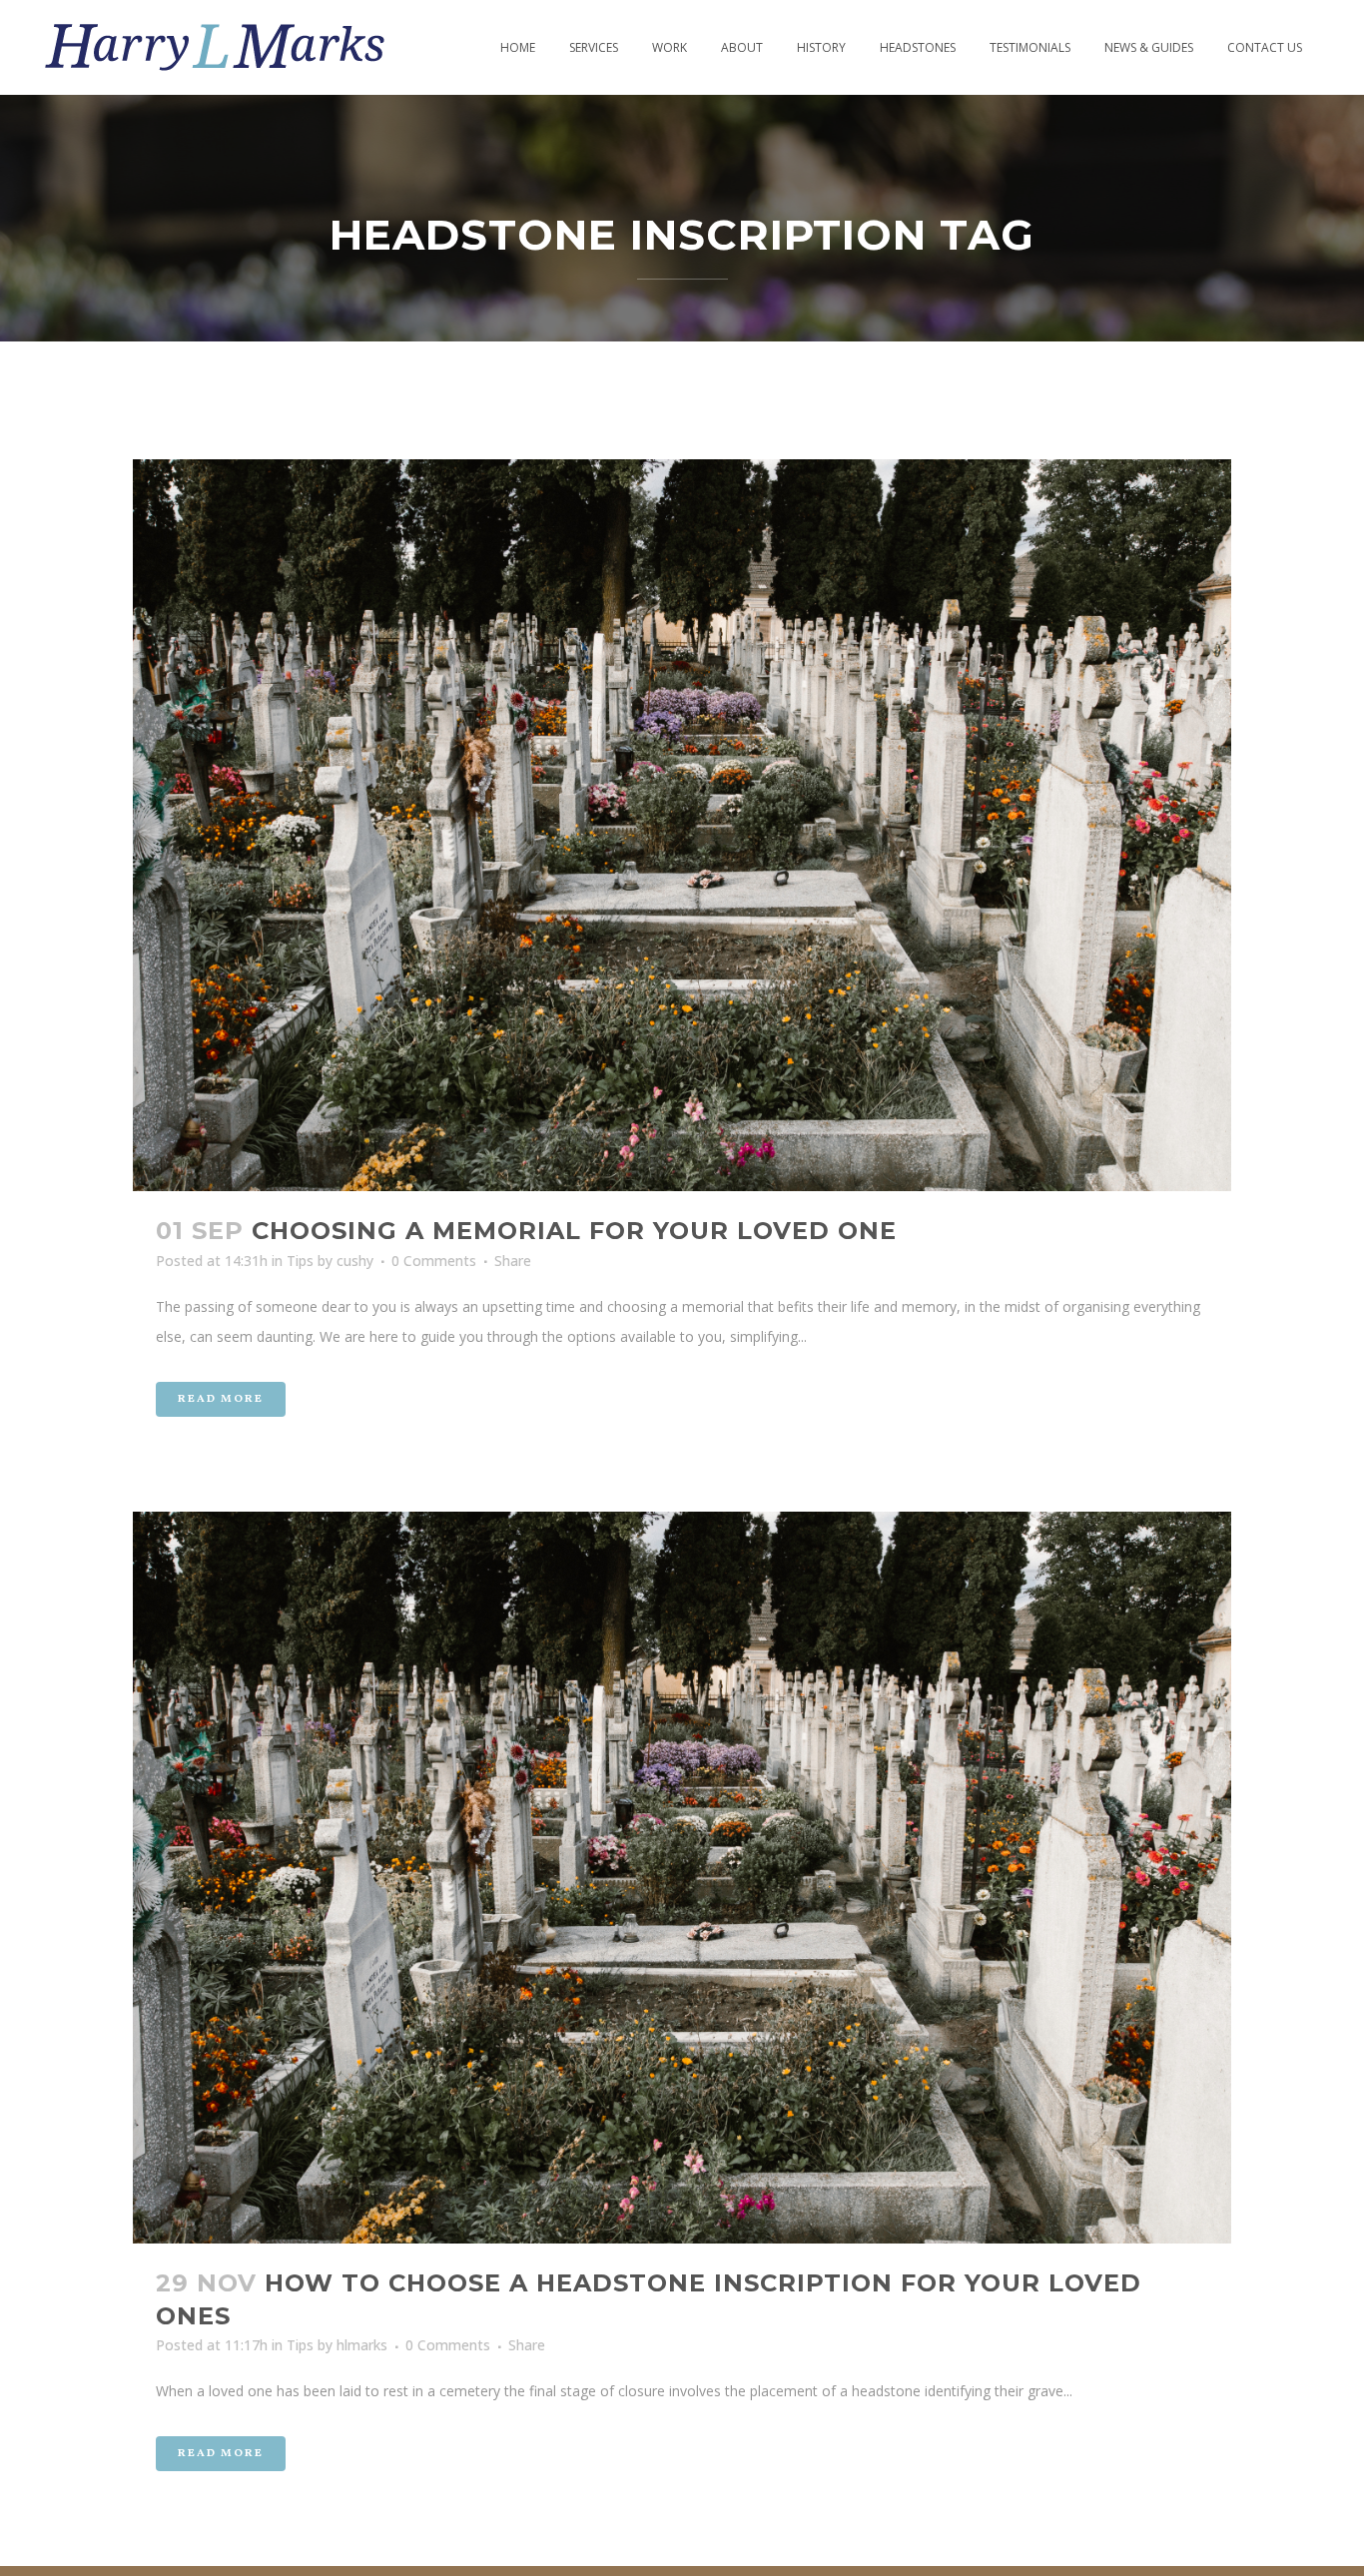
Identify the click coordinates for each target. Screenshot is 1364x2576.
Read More (221, 1399)
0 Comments (434, 1261)
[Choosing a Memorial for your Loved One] (682, 825)
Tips (300, 1261)
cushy (355, 1261)
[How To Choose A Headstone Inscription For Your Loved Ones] (682, 1878)
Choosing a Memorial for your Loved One (574, 1231)
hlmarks (362, 2345)
